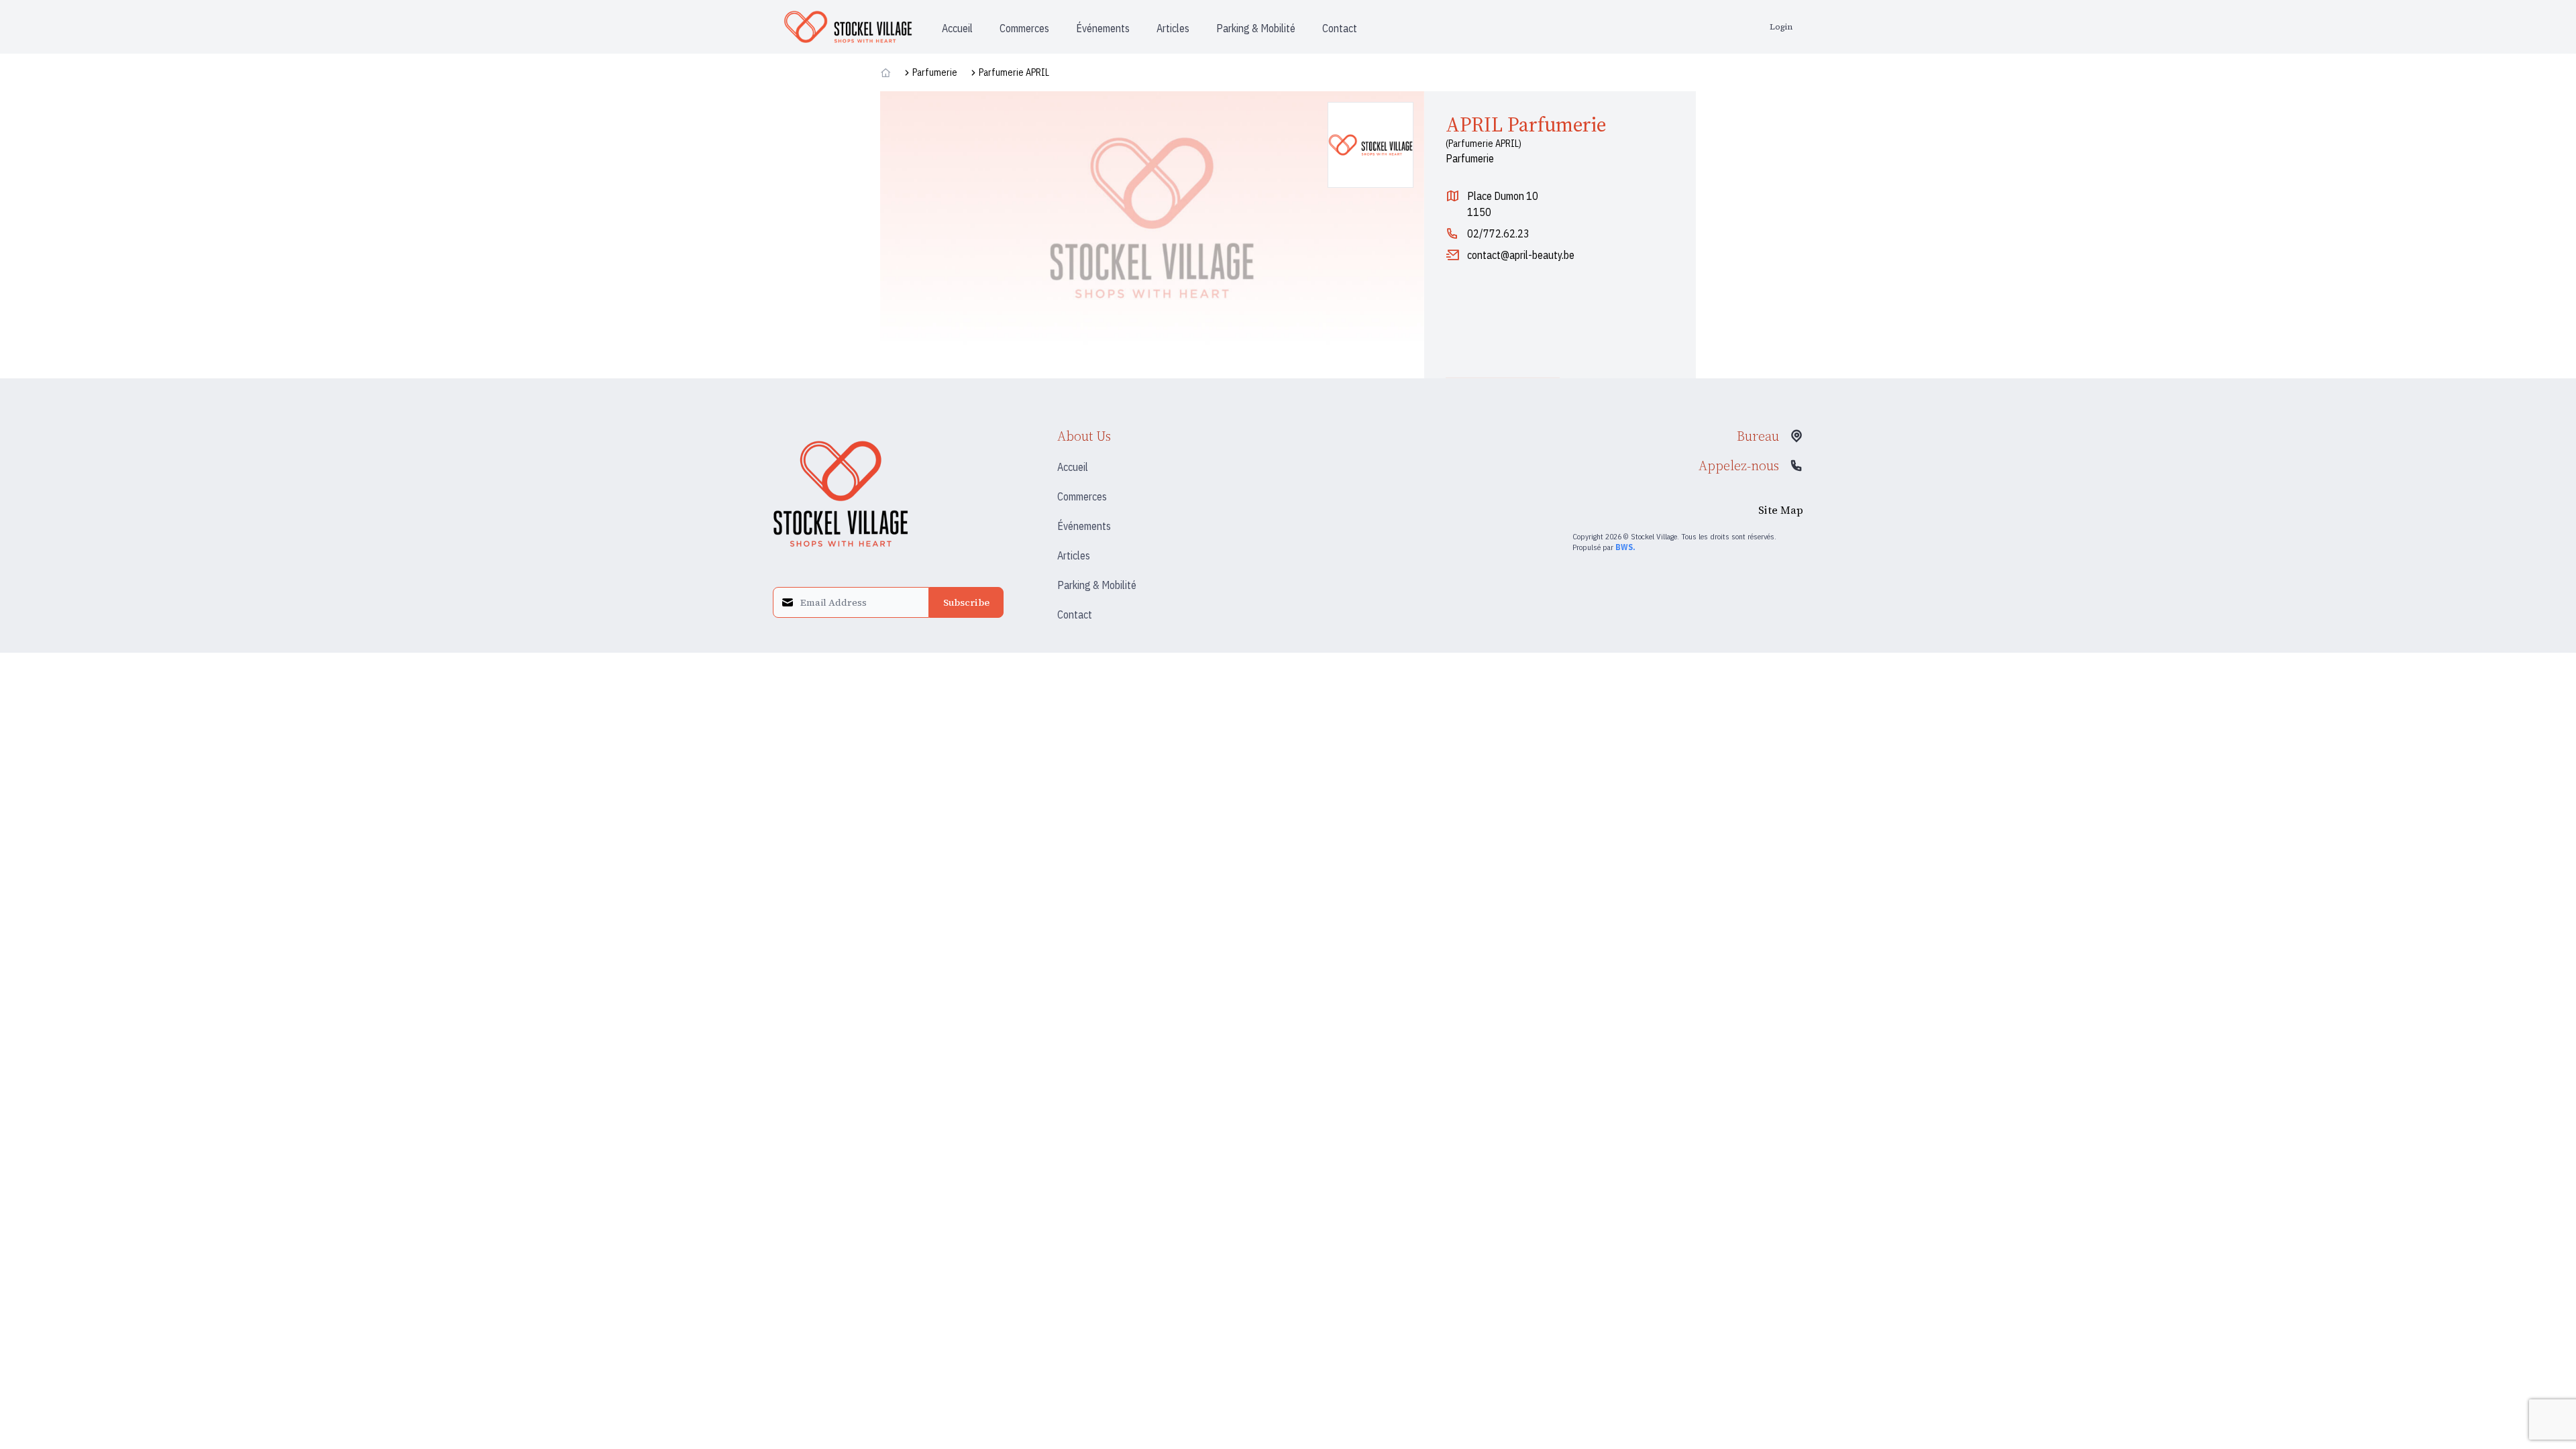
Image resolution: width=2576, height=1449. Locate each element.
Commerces (1082, 496)
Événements (1084, 526)
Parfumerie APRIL (1014, 72)
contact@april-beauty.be (1521, 255)
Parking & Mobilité (1097, 585)
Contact (1075, 614)
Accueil (1073, 467)
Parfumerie (935, 72)
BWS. (1625, 547)
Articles (1074, 555)
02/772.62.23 (1498, 233)
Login (1781, 27)
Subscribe (966, 602)
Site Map (1781, 510)
